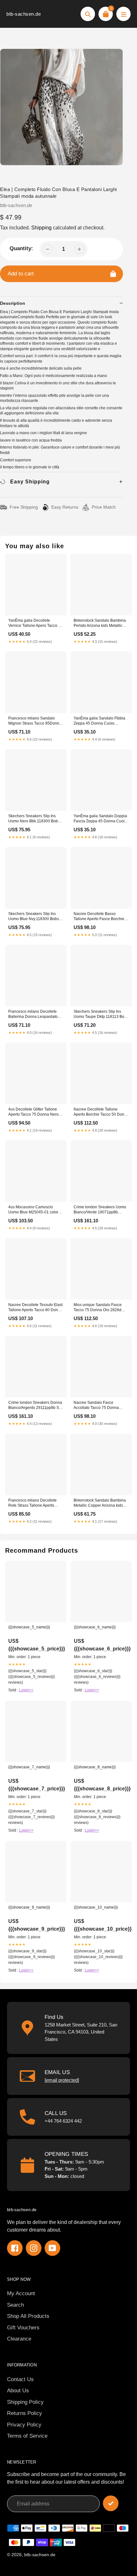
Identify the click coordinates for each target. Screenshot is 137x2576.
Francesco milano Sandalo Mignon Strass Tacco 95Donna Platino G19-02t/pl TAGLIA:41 (35, 721)
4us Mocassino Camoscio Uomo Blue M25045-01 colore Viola (34, 1210)
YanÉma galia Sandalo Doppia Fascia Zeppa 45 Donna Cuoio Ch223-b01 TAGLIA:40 (100, 819)
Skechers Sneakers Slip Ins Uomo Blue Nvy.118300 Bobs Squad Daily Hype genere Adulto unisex (34, 917)
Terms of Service (27, 2436)
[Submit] (111, 2503)
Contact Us (20, 2379)
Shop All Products (28, 2316)
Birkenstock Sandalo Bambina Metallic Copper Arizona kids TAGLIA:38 (100, 1503)
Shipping (41, 228)
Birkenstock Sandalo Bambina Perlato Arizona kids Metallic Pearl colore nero (100, 623)
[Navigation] (123, 14)
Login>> (26, 1690)
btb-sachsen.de (24, 14)
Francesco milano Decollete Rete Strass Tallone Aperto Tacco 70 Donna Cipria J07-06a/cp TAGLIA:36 (32, 1503)
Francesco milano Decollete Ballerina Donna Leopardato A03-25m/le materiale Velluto (33, 1015)
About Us (18, 2391)
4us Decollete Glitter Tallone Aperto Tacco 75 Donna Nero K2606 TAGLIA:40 (33, 1112)
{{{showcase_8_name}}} (95, 1767)
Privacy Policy (24, 2425)
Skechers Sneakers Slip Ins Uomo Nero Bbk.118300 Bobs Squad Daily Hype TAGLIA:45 (34, 819)
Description (13, 303)
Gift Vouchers (23, 2328)
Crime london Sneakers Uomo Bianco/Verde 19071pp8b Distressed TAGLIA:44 (100, 1210)
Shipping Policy (25, 2402)
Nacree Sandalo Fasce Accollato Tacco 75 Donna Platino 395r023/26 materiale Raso (99, 1406)
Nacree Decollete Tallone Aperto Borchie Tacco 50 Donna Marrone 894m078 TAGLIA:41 (101, 1112)
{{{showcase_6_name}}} (95, 1627)
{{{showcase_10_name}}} (96, 1907)
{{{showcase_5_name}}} (29, 1627)
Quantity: (21, 248)
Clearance (19, 2339)
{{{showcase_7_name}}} (29, 1767)
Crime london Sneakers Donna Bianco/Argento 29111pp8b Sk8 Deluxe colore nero (36, 1406)
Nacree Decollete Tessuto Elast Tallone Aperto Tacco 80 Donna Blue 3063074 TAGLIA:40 (35, 1308)
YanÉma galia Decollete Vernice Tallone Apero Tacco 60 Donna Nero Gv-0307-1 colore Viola (36, 623)
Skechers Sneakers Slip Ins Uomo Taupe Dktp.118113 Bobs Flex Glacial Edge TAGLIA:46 (101, 1015)
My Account (21, 2293)
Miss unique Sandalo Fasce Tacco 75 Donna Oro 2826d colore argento (98, 1308)
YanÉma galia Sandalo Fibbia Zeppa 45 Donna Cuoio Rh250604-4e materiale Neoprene (99, 721)
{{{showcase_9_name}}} (29, 1907)
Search (15, 2305)
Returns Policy (25, 2413)
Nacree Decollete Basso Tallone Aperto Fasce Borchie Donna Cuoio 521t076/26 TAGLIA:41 (99, 917)
